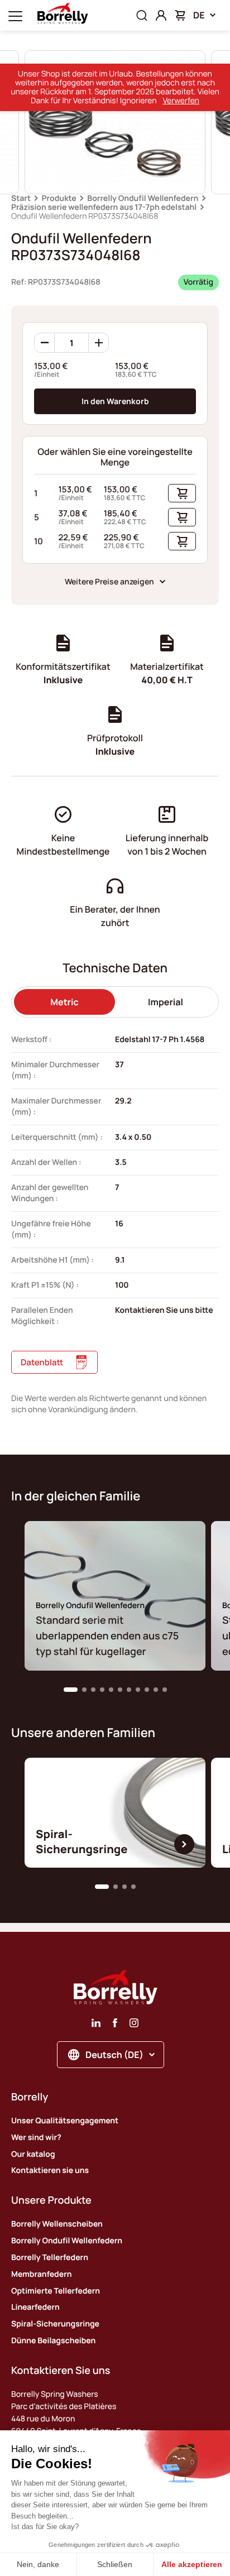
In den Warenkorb (115, 401)
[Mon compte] (161, 15)
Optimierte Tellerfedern (56, 2291)
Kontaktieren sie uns (50, 2170)
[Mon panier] (180, 15)
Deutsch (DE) (114, 2055)
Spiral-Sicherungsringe (55, 2324)
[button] (71, 1690)
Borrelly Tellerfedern (50, 2258)
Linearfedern (35, 2307)
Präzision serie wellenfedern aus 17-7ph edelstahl (104, 207)
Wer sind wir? (36, 2138)
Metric (64, 1002)
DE (199, 15)
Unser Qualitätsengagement (65, 2121)
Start (21, 198)
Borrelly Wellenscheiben (57, 2224)
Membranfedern (41, 2274)
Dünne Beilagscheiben (53, 2341)
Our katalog (33, 2154)
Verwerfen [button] (181, 101)
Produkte (59, 198)
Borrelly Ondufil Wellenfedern (143, 198)
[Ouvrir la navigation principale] (15, 15)
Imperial (166, 1002)
